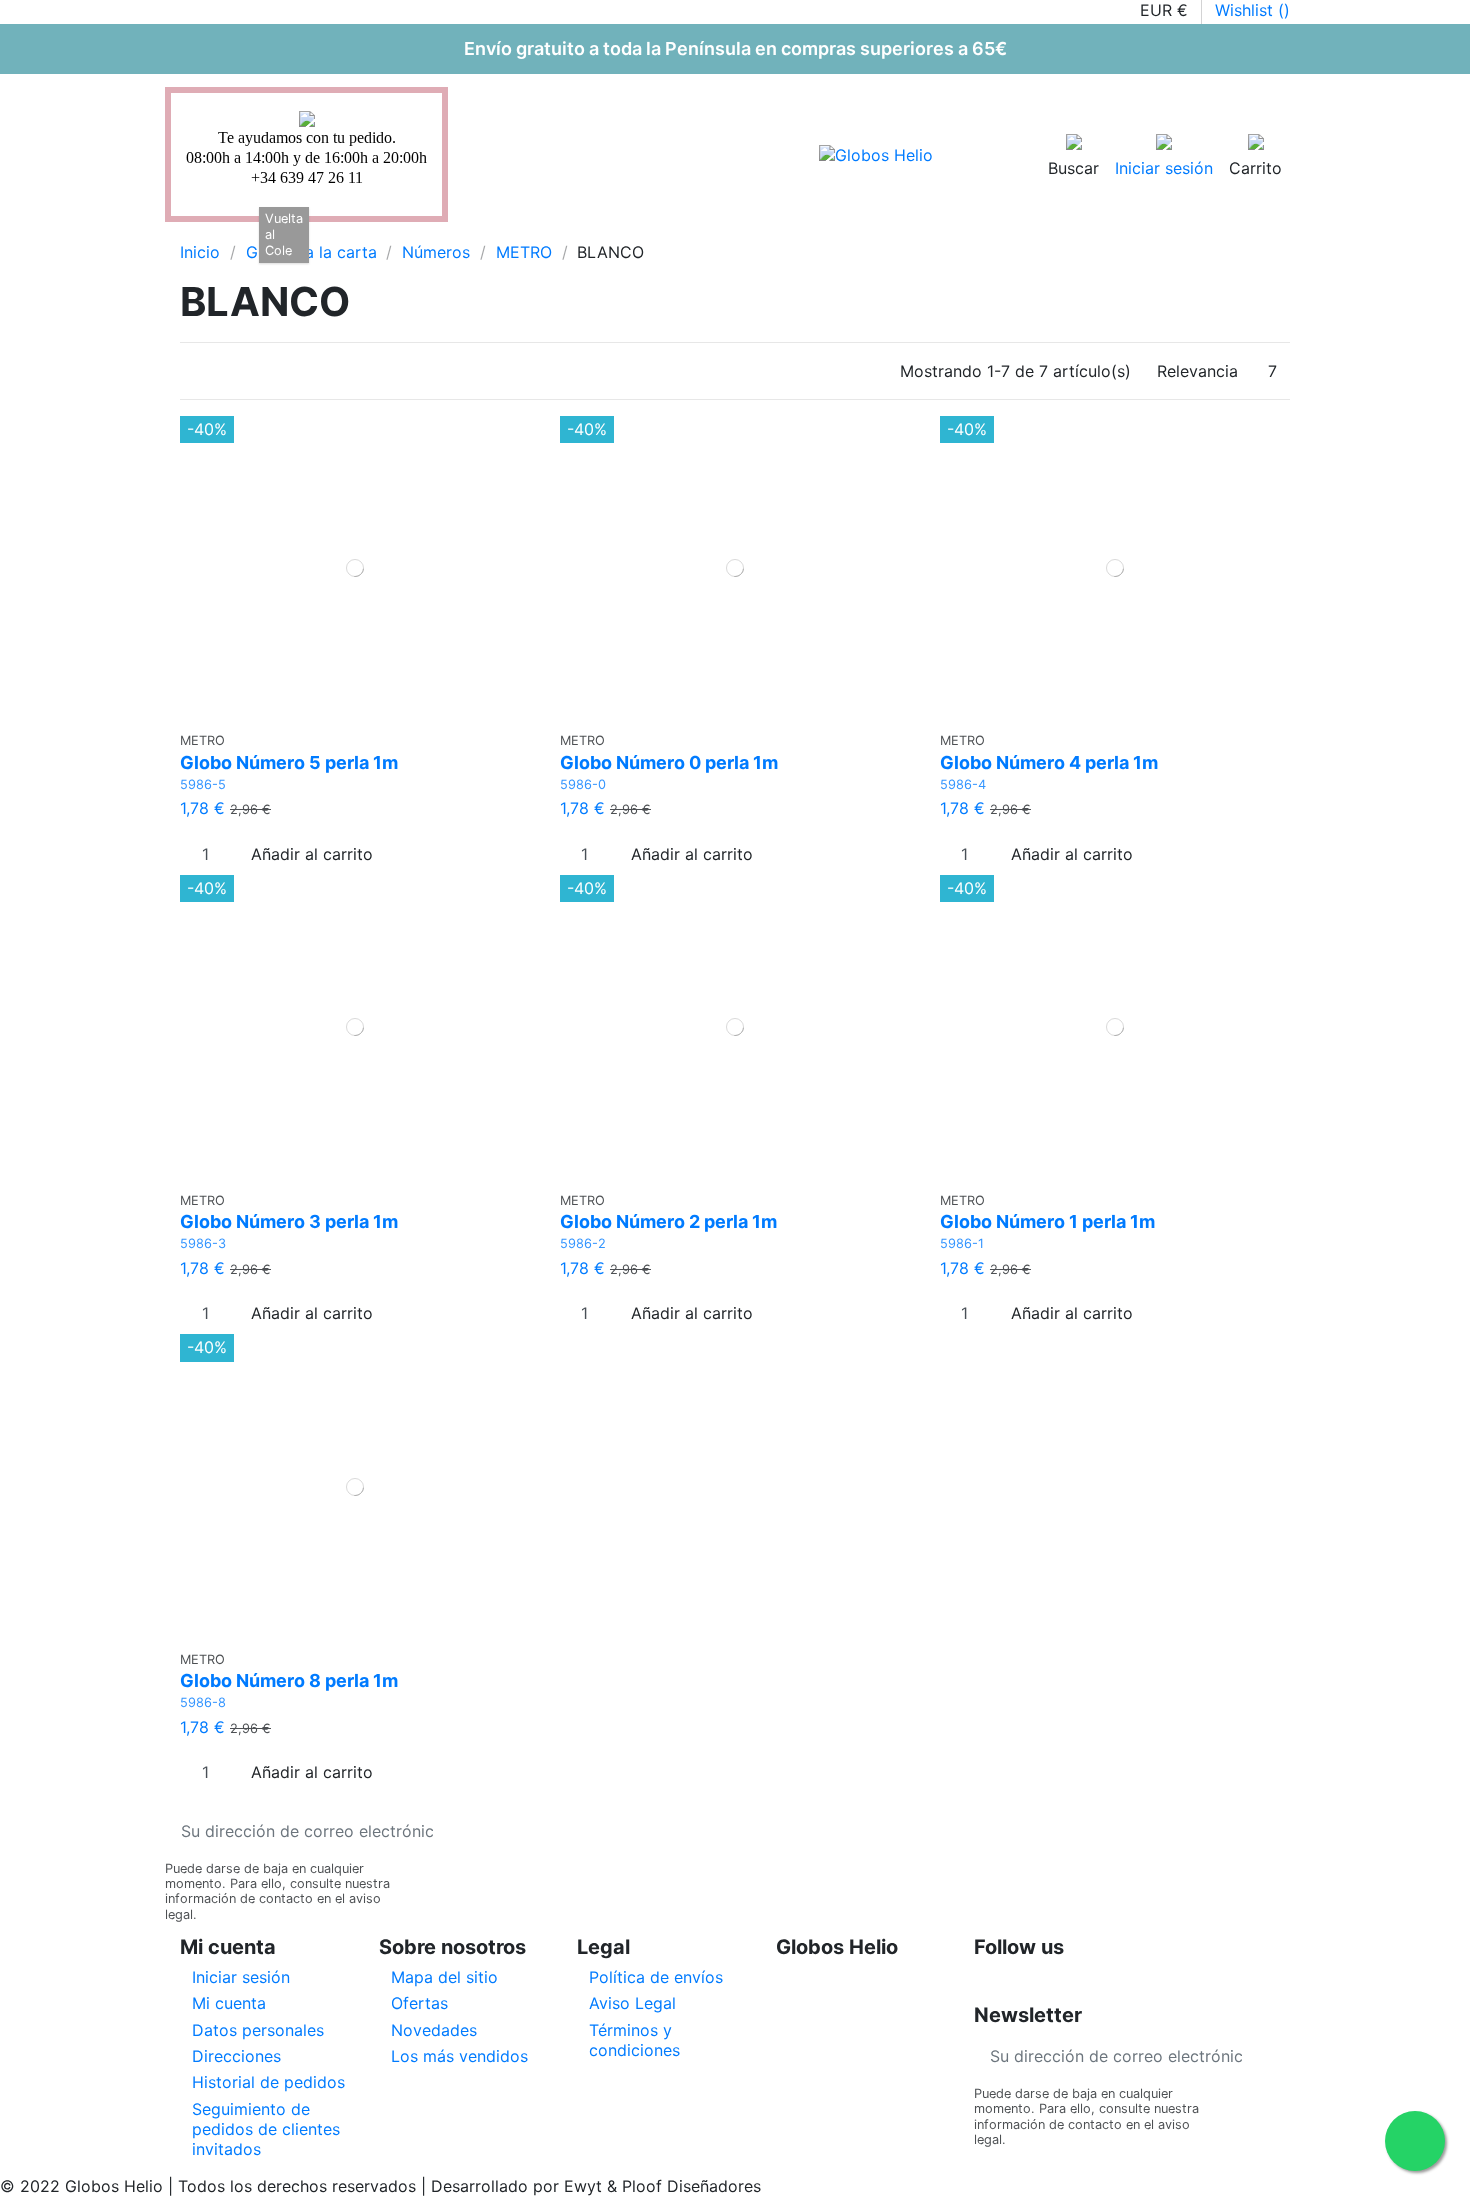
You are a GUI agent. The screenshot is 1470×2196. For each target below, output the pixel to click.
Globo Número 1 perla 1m (1047, 1221)
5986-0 (583, 784)
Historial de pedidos (268, 2082)
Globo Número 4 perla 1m (1049, 762)
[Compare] (355, 712)
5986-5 (203, 784)
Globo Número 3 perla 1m (289, 1221)
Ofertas (419, 2003)
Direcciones (236, 2056)
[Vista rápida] (367, 712)
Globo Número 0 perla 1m (669, 762)
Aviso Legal (632, 2003)
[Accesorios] (363, 232)
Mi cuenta (229, 2003)
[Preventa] (432, 232)
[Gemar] (228, 232)
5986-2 (583, 1243)
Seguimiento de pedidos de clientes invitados (266, 2129)
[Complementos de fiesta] (398, 232)
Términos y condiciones (634, 2040)
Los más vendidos (459, 2056)
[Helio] (330, 232)
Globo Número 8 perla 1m (289, 1680)
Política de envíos (656, 1977)
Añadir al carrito (312, 854)
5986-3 (203, 1243)
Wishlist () (1252, 10)
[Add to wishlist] (342, 712)
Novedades (434, 2030)
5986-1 (962, 1243)
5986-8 (203, 1702)
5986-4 (963, 784)
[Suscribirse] (465, 1830)
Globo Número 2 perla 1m (668, 1221)
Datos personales (258, 2030)
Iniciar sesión (241, 1977)
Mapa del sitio (444, 1977)
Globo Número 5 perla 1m (289, 762)
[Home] (196, 232)
